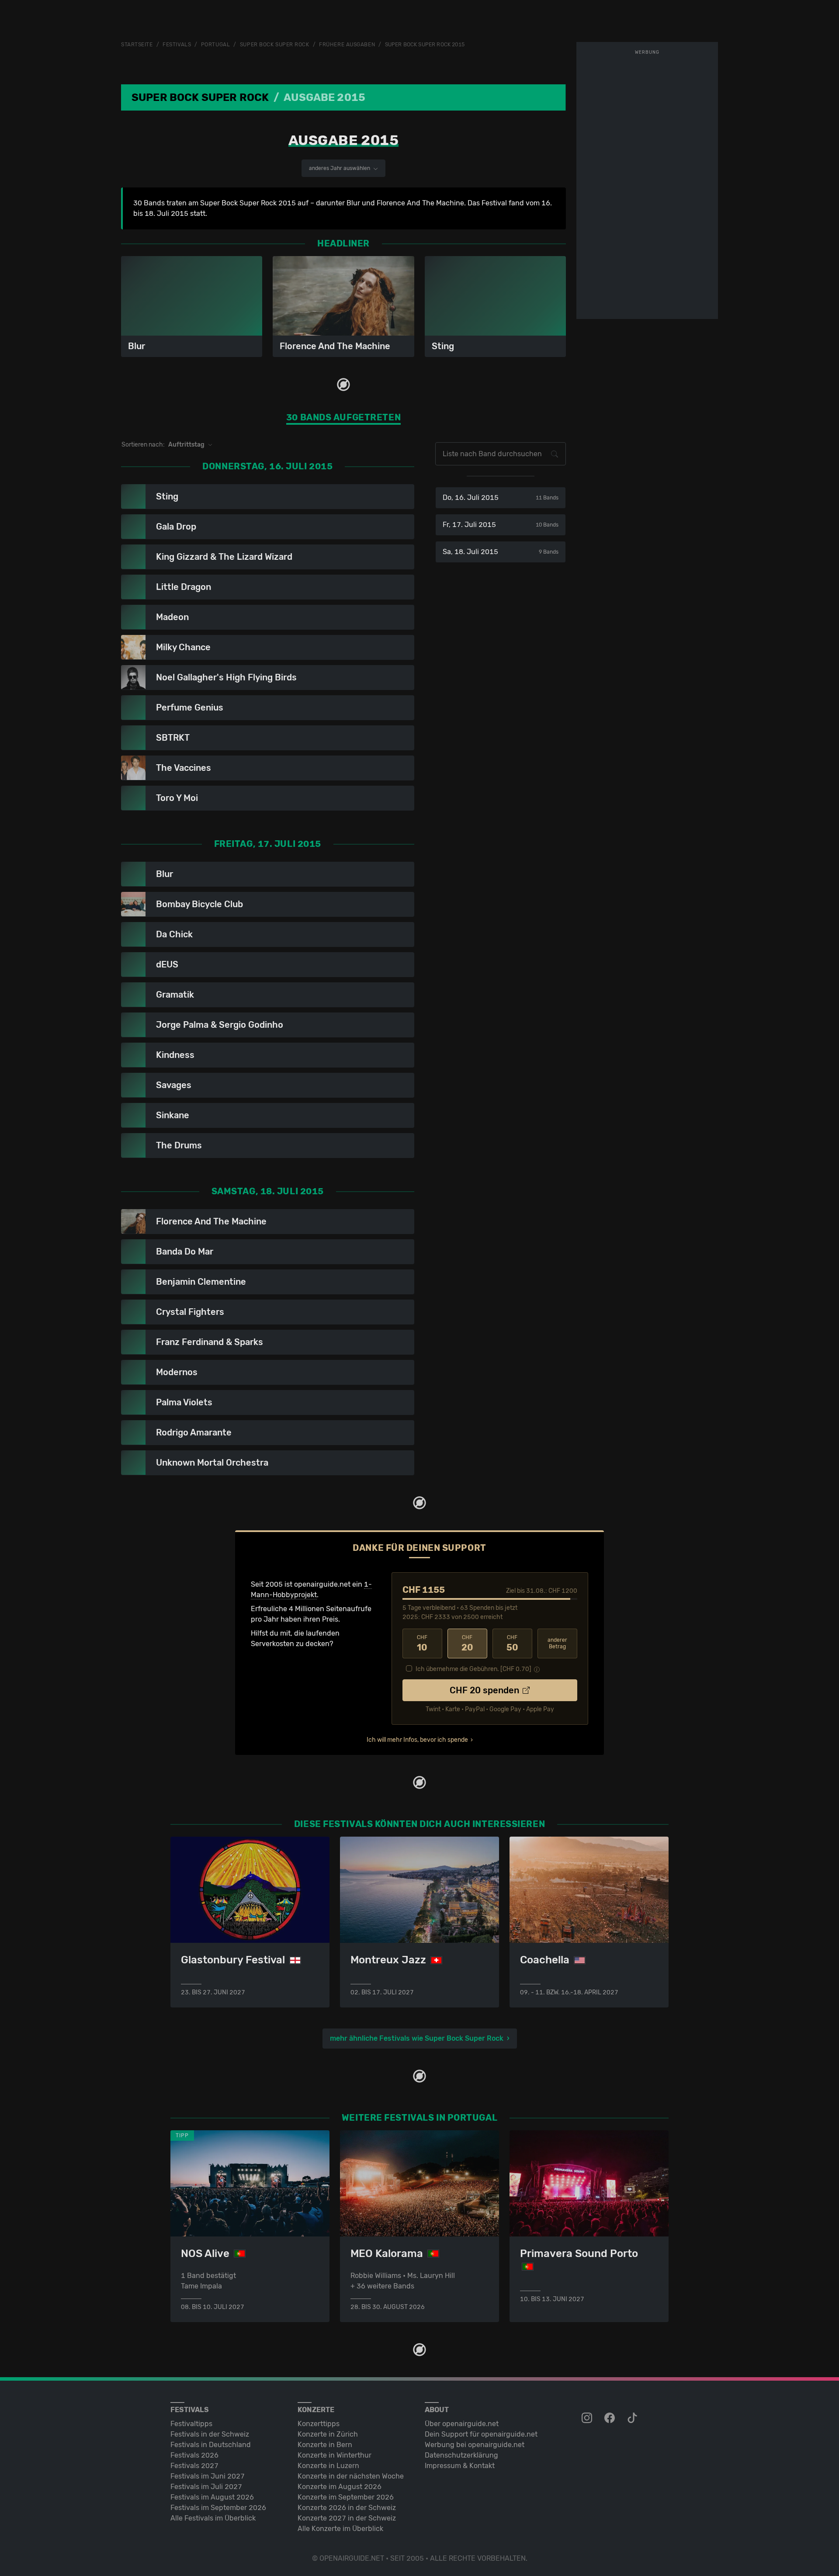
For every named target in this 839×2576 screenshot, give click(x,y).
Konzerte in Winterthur (335, 2455)
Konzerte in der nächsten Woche (351, 2476)
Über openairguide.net (462, 2424)
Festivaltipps (191, 2424)
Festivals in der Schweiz (210, 2434)
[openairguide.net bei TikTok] (633, 2418)
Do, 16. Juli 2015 (501, 498)
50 (512, 1643)
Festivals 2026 (194, 2455)
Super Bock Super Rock (275, 45)
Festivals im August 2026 (212, 2497)
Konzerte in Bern (325, 2445)
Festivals (177, 45)
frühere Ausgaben (347, 45)
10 (422, 1643)
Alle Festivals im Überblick (213, 2518)
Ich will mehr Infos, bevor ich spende (417, 1740)
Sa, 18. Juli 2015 (501, 552)
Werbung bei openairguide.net (475, 2445)
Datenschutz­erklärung (461, 2455)
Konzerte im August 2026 (340, 2487)
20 (467, 1643)
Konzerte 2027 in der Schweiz (347, 2518)
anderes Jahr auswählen (340, 168)
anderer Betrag (557, 1643)
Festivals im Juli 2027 (206, 2487)
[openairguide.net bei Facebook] (610, 2418)
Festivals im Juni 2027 (208, 2476)
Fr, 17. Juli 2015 (501, 525)
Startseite (137, 45)
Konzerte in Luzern (328, 2466)
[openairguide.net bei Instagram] (588, 2418)
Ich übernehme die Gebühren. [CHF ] (473, 1669)
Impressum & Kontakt (460, 2466)
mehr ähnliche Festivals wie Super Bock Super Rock (417, 2038)
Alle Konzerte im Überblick (340, 2529)
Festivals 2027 (194, 2466)
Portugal (215, 45)
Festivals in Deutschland (211, 2445)
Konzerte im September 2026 (346, 2497)
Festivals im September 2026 (218, 2508)
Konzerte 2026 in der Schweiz (347, 2508)
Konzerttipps (319, 2424)
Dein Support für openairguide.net (481, 2434)
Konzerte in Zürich (328, 2434)
